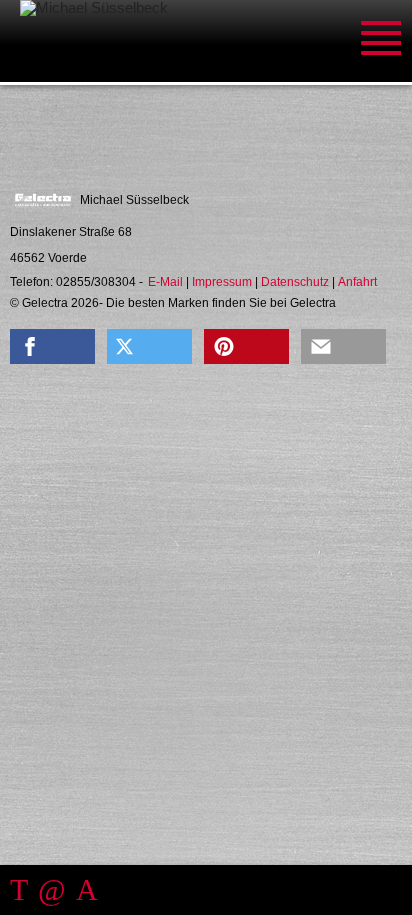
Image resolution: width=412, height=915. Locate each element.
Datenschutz (295, 282)
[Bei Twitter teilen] (149, 346)
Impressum (222, 282)
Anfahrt (357, 282)
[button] (52, 346)
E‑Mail (165, 282)
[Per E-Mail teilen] (343, 346)
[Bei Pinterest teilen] (246, 346)
